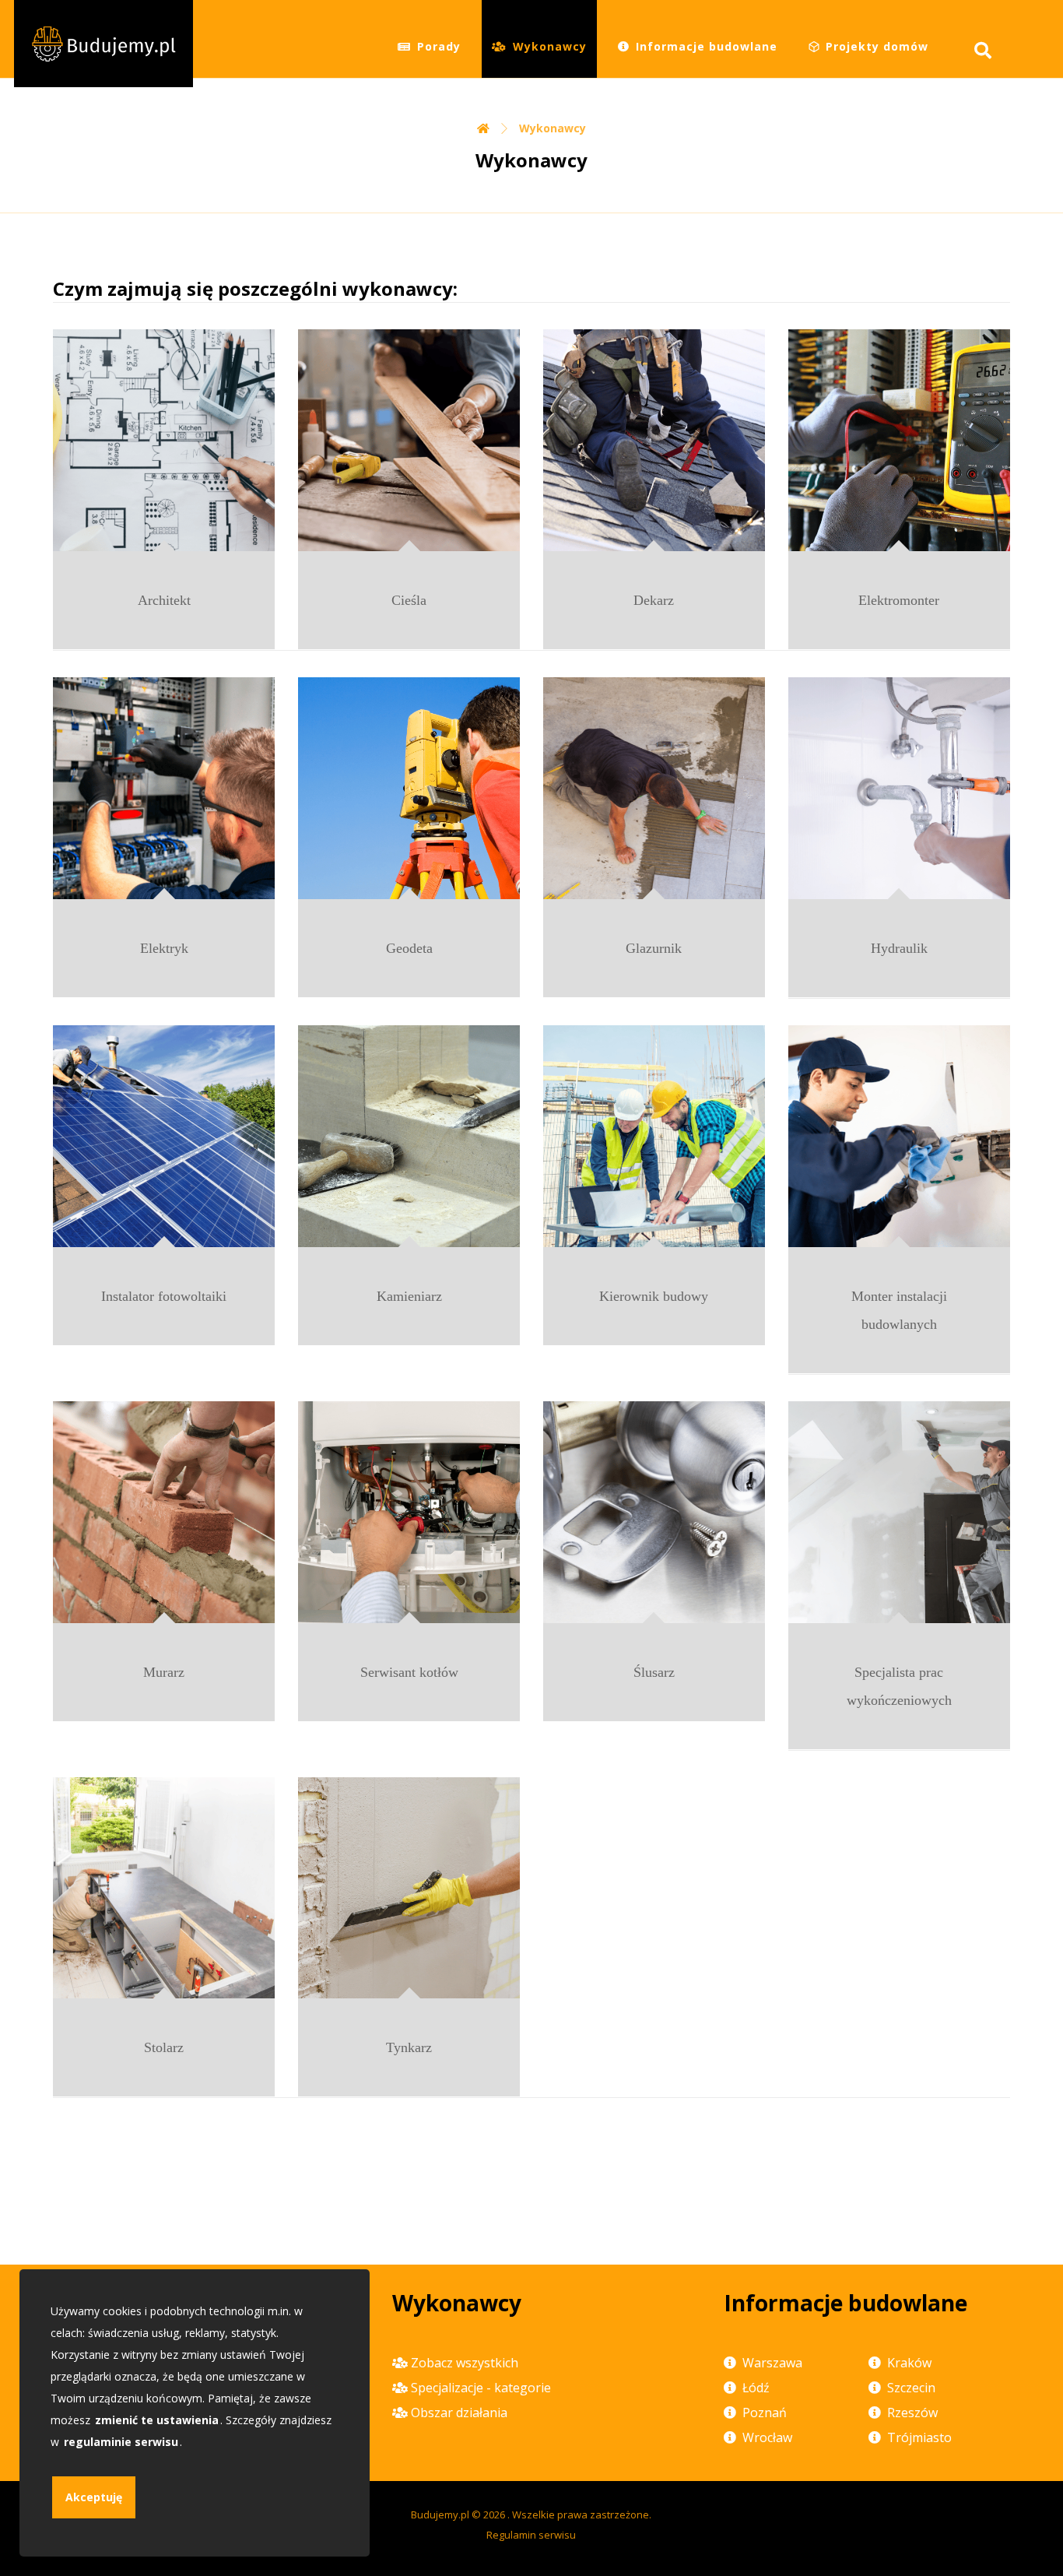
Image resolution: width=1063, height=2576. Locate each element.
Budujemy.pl (440, 2514)
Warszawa (772, 2363)
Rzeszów (912, 2413)
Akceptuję (94, 2497)
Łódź (756, 2388)
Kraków (909, 2363)
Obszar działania (459, 2413)
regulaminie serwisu (121, 2442)
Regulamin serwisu (531, 2535)
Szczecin (911, 2388)
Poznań (765, 2413)
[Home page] (483, 128)
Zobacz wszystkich (465, 2363)
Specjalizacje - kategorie (481, 2388)
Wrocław (767, 2437)
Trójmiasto (919, 2437)
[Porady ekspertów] (103, 44)
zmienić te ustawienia (157, 2420)
